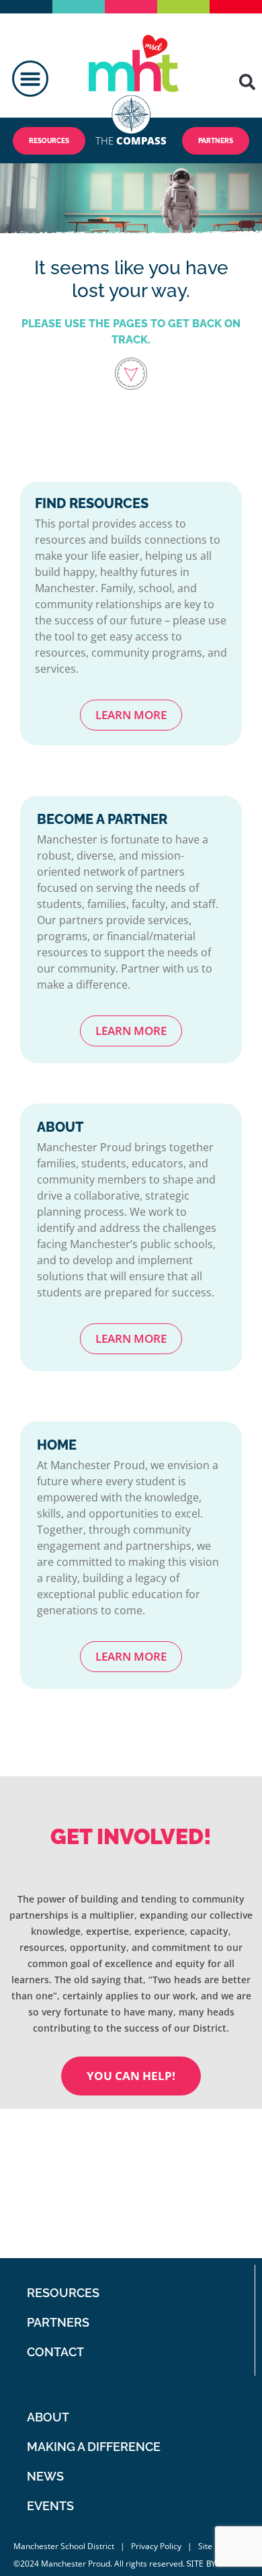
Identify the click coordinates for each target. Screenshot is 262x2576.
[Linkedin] (192, 2242)
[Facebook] (176, 2209)
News (45, 2476)
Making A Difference (94, 2447)
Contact (55, 2352)
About (48, 2417)
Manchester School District (64, 2546)
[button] (30, 79)
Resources (63, 2293)
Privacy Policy (156, 2546)
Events (50, 2506)
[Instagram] (225, 2242)
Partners (58, 2322)
